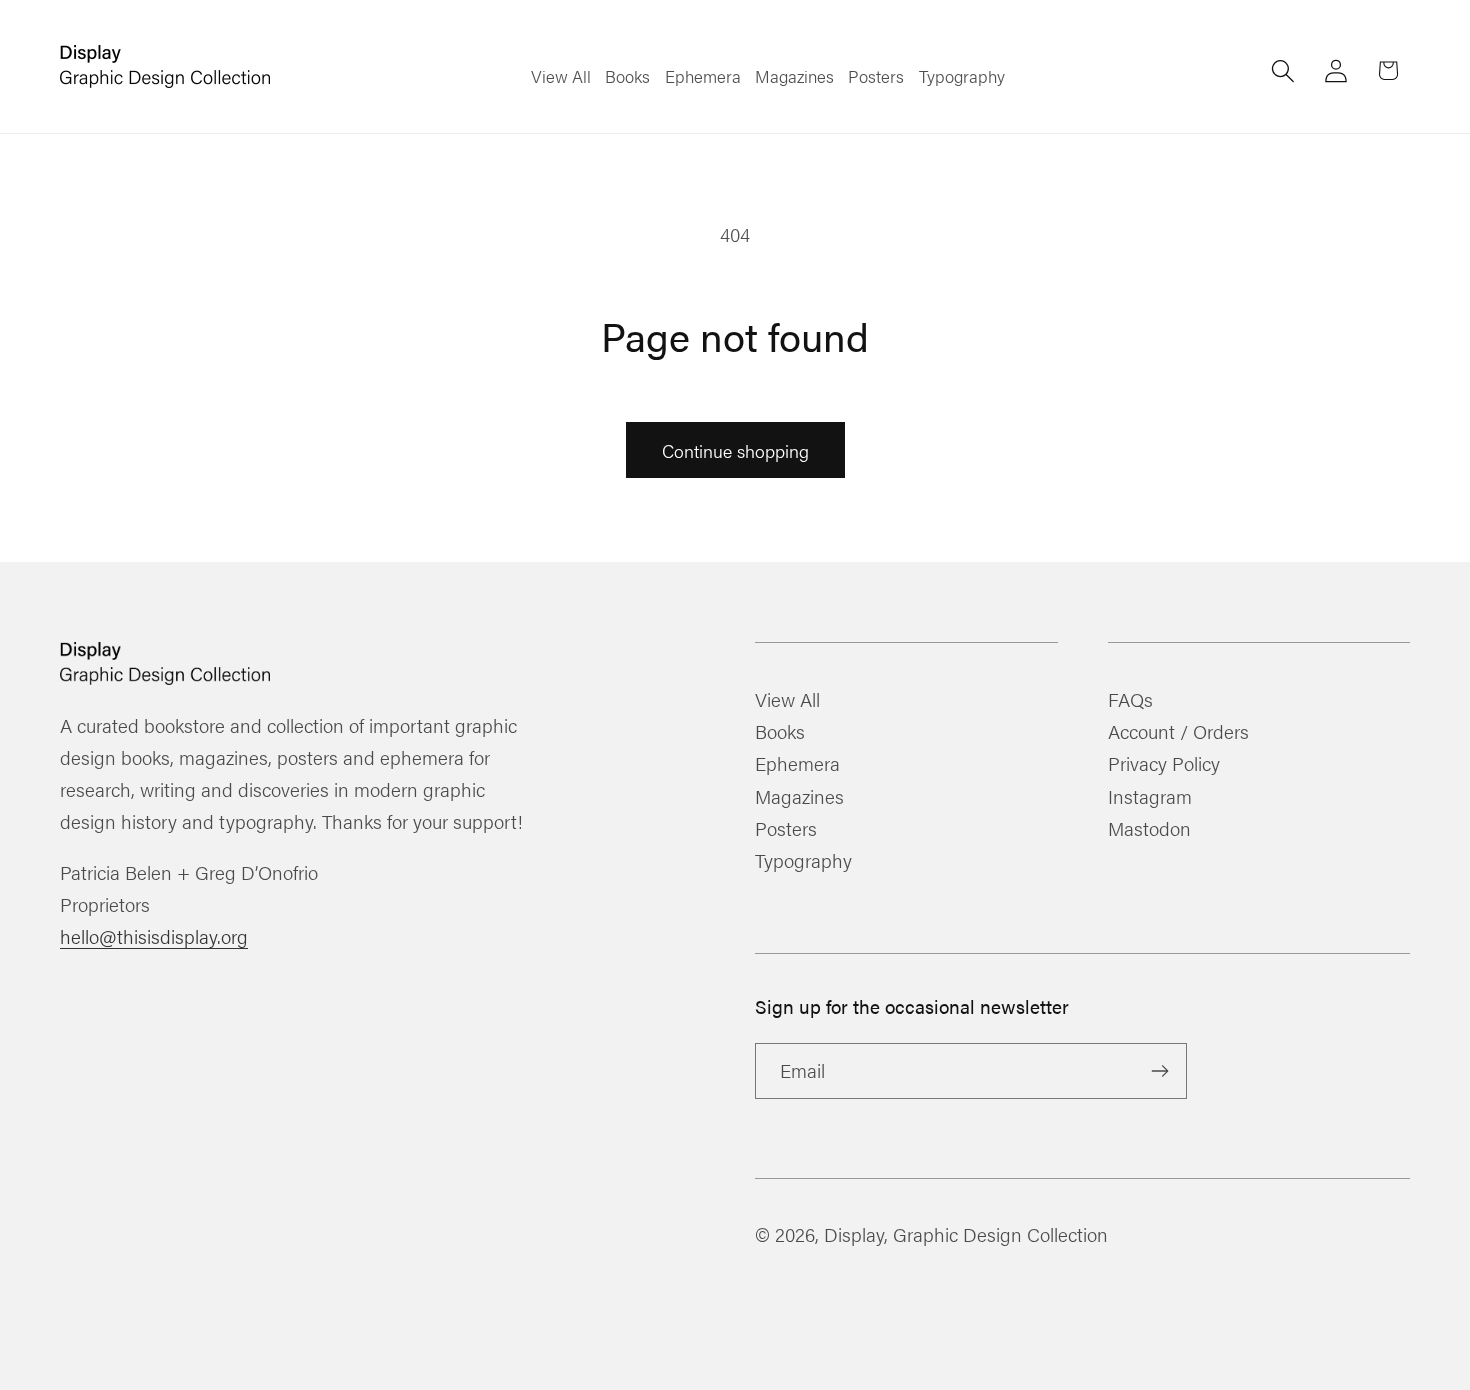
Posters (786, 828)
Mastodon (1149, 828)
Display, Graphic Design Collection (966, 1235)
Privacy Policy (1164, 764)
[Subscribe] (1159, 1071)
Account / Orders (1178, 732)
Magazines (799, 796)
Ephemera (797, 764)
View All (787, 701)
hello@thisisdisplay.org (154, 937)
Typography (803, 860)
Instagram (1150, 796)
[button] (1282, 70)
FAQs (1130, 701)
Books (780, 732)
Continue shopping (735, 450)
